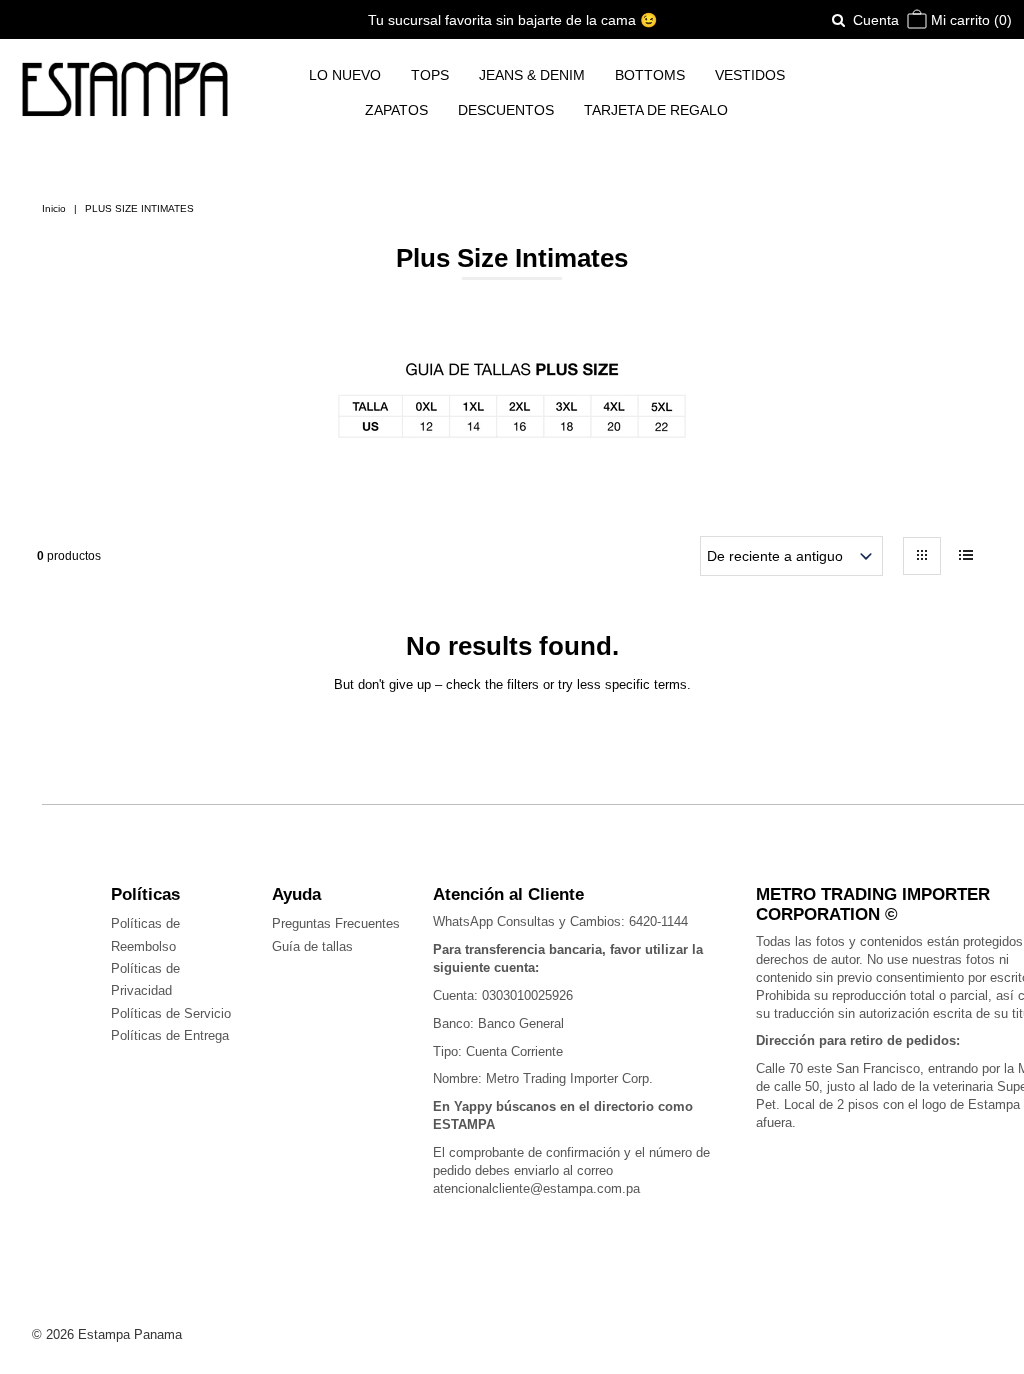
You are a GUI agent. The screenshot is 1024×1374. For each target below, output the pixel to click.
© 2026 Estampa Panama (107, 1334)
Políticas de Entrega (170, 1035)
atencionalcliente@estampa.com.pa (536, 1188)
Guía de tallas (312, 946)
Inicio (54, 208)
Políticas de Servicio (171, 1013)
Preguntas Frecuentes (336, 923)
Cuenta (876, 20)
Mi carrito (969, 20)
